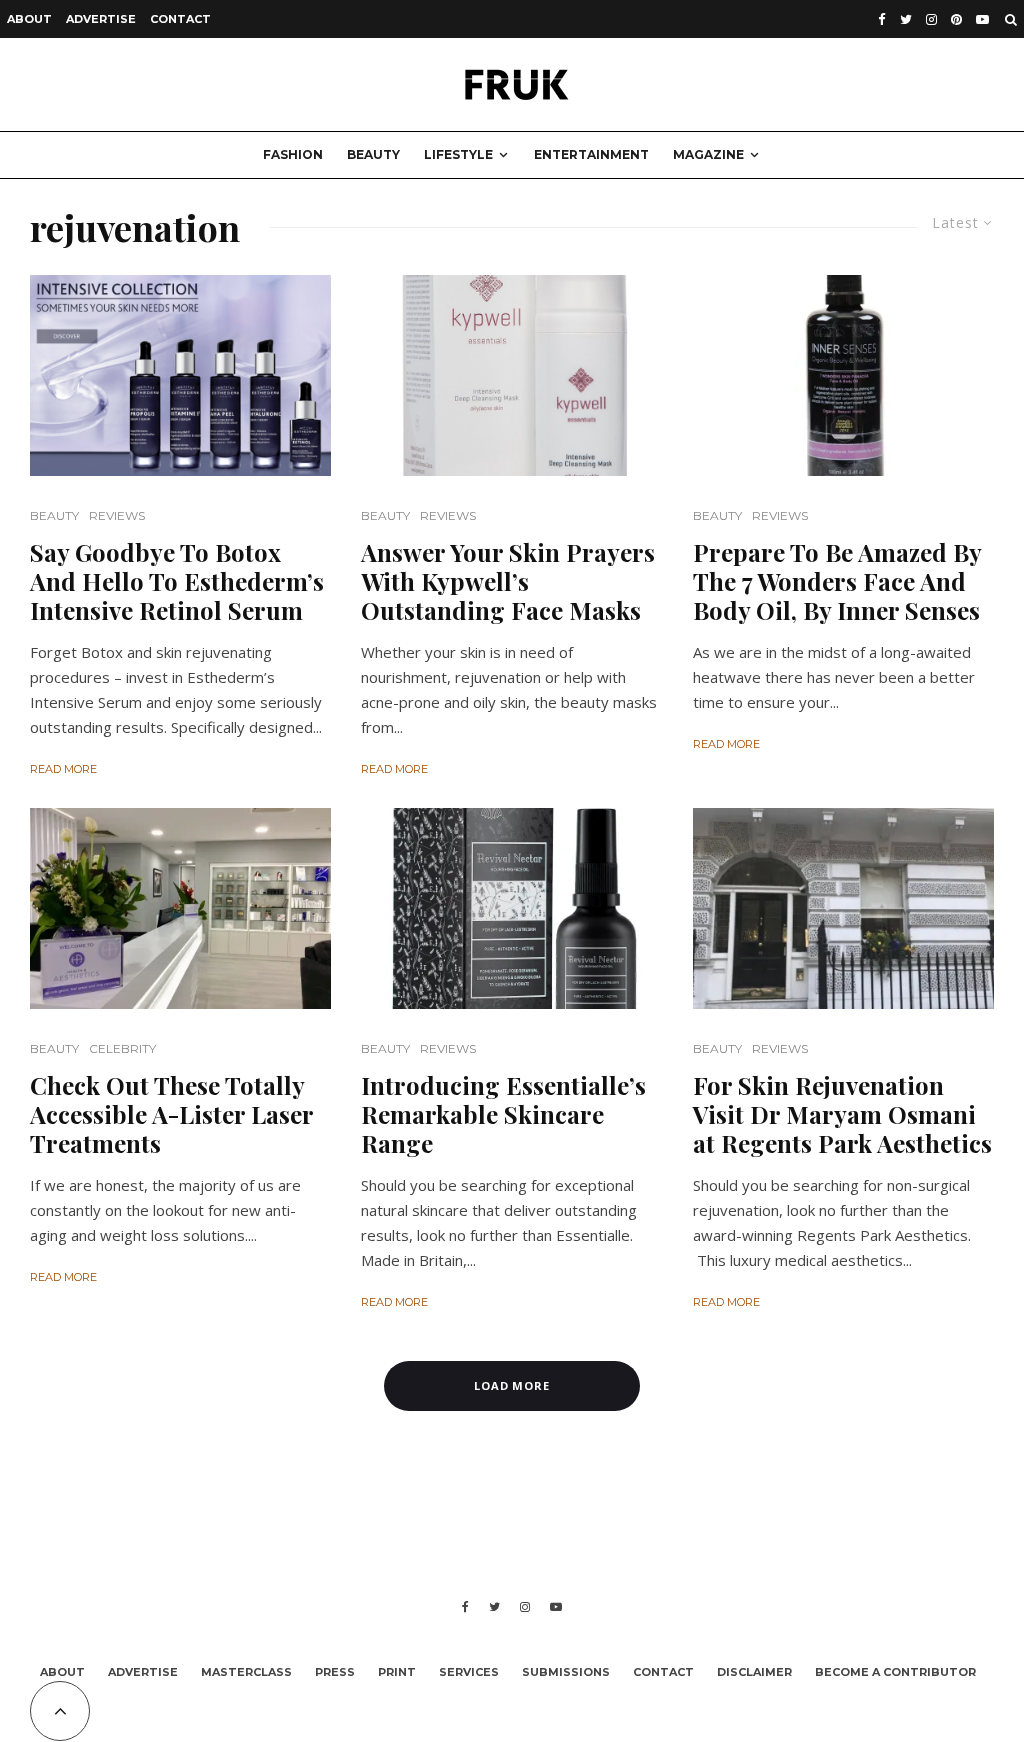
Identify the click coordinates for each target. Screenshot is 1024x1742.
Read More (63, 769)
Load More (512, 1385)
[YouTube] (982, 19)
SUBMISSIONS (566, 1672)
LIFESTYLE (458, 154)
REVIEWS (117, 515)
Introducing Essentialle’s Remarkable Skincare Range (503, 1114)
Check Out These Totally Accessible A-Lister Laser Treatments (171, 1114)
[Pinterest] (956, 19)
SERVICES (469, 1672)
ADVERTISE (101, 19)
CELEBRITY (122, 1048)
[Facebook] (882, 19)
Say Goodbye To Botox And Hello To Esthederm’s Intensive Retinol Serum (177, 581)
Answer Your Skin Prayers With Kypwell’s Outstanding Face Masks (508, 581)
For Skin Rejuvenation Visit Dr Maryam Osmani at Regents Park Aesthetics (842, 1114)
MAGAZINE (708, 154)
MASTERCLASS (246, 1672)
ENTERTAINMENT (591, 154)
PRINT (397, 1672)
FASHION (293, 154)
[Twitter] (906, 19)
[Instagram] (931, 19)
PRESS (335, 1672)
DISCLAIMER (754, 1672)
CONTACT (180, 19)
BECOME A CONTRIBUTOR (895, 1672)
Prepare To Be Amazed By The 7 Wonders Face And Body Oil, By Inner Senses (837, 581)
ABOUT (29, 19)
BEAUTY (373, 154)
